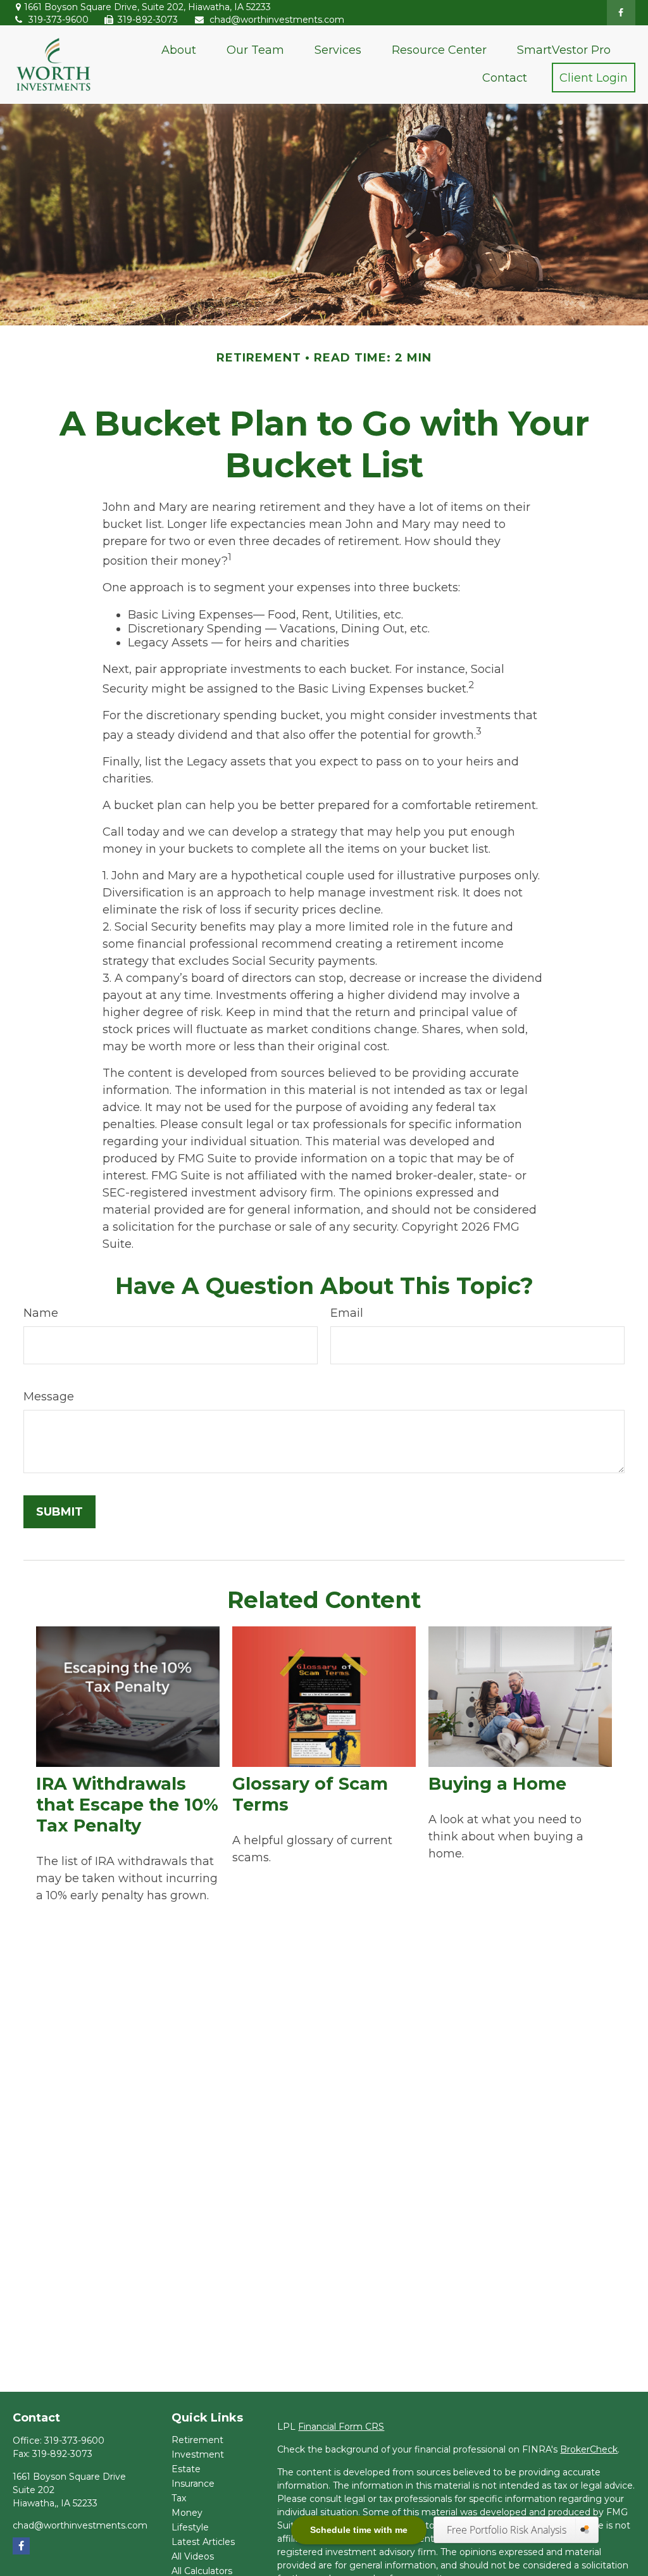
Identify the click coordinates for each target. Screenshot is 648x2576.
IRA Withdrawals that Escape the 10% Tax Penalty (127, 1805)
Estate (186, 2469)
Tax (179, 2498)
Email (347, 1313)
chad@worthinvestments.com (277, 20)
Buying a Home (497, 1784)
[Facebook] (621, 13)
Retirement (197, 2440)
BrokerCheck (589, 2449)
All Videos (193, 2556)
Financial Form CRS (341, 2427)
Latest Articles (203, 2542)
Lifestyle (190, 2527)
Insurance (193, 2484)
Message (49, 1397)
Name (41, 1313)
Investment (198, 2454)
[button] (179, 50)
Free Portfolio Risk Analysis (508, 2530)
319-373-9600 (59, 20)
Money (187, 2513)
